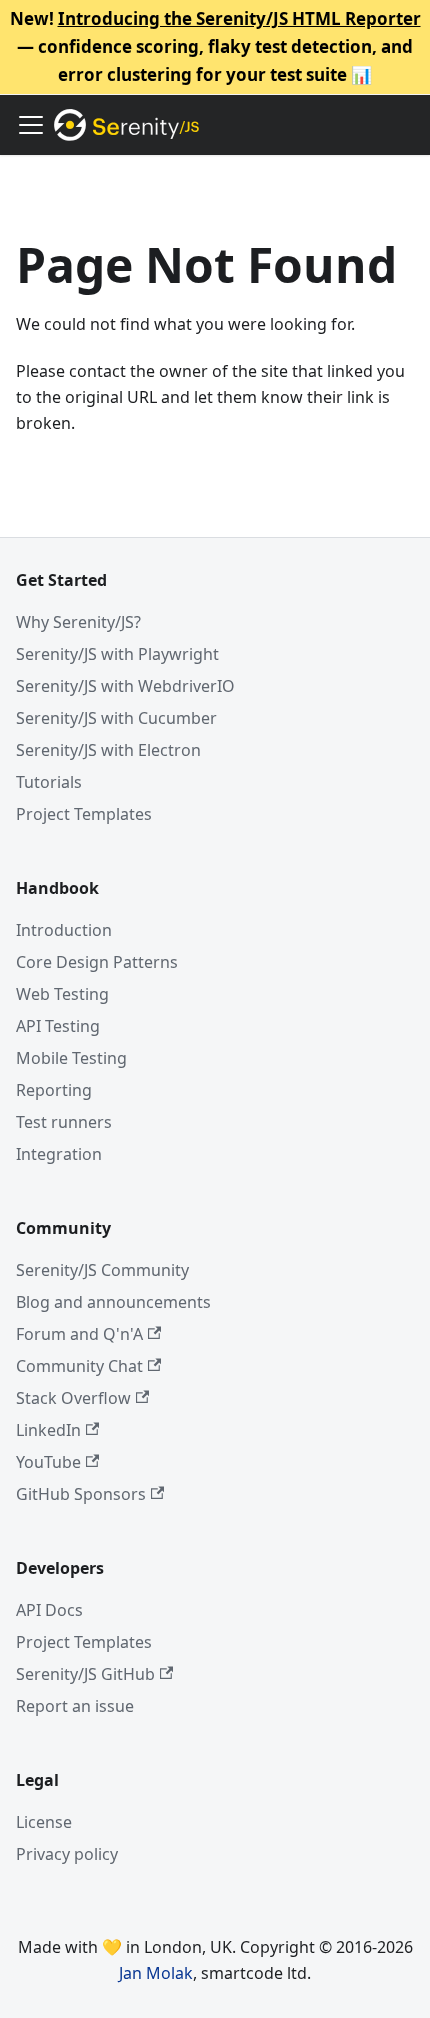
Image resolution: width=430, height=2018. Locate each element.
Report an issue (75, 1706)
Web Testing (62, 994)
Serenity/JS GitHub (85, 1674)
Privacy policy (67, 1854)
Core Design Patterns (97, 962)
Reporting (54, 1090)
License (44, 1822)
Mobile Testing (71, 1058)
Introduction (64, 930)
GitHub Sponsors (81, 1494)
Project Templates (84, 814)
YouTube (48, 1462)
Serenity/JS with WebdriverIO (125, 686)
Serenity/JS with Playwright (117, 654)
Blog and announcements (113, 1302)
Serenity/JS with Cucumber (116, 718)
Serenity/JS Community (102, 1270)
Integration (59, 1154)
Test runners (64, 1122)
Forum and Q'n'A (79, 1334)
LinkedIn (48, 1430)
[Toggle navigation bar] (31, 125)
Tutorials (49, 782)
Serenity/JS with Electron (108, 750)
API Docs (49, 1610)
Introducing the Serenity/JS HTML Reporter (239, 18)
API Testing (58, 1026)
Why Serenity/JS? (78, 622)
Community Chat (79, 1366)
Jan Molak (156, 1973)
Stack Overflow (73, 1398)
